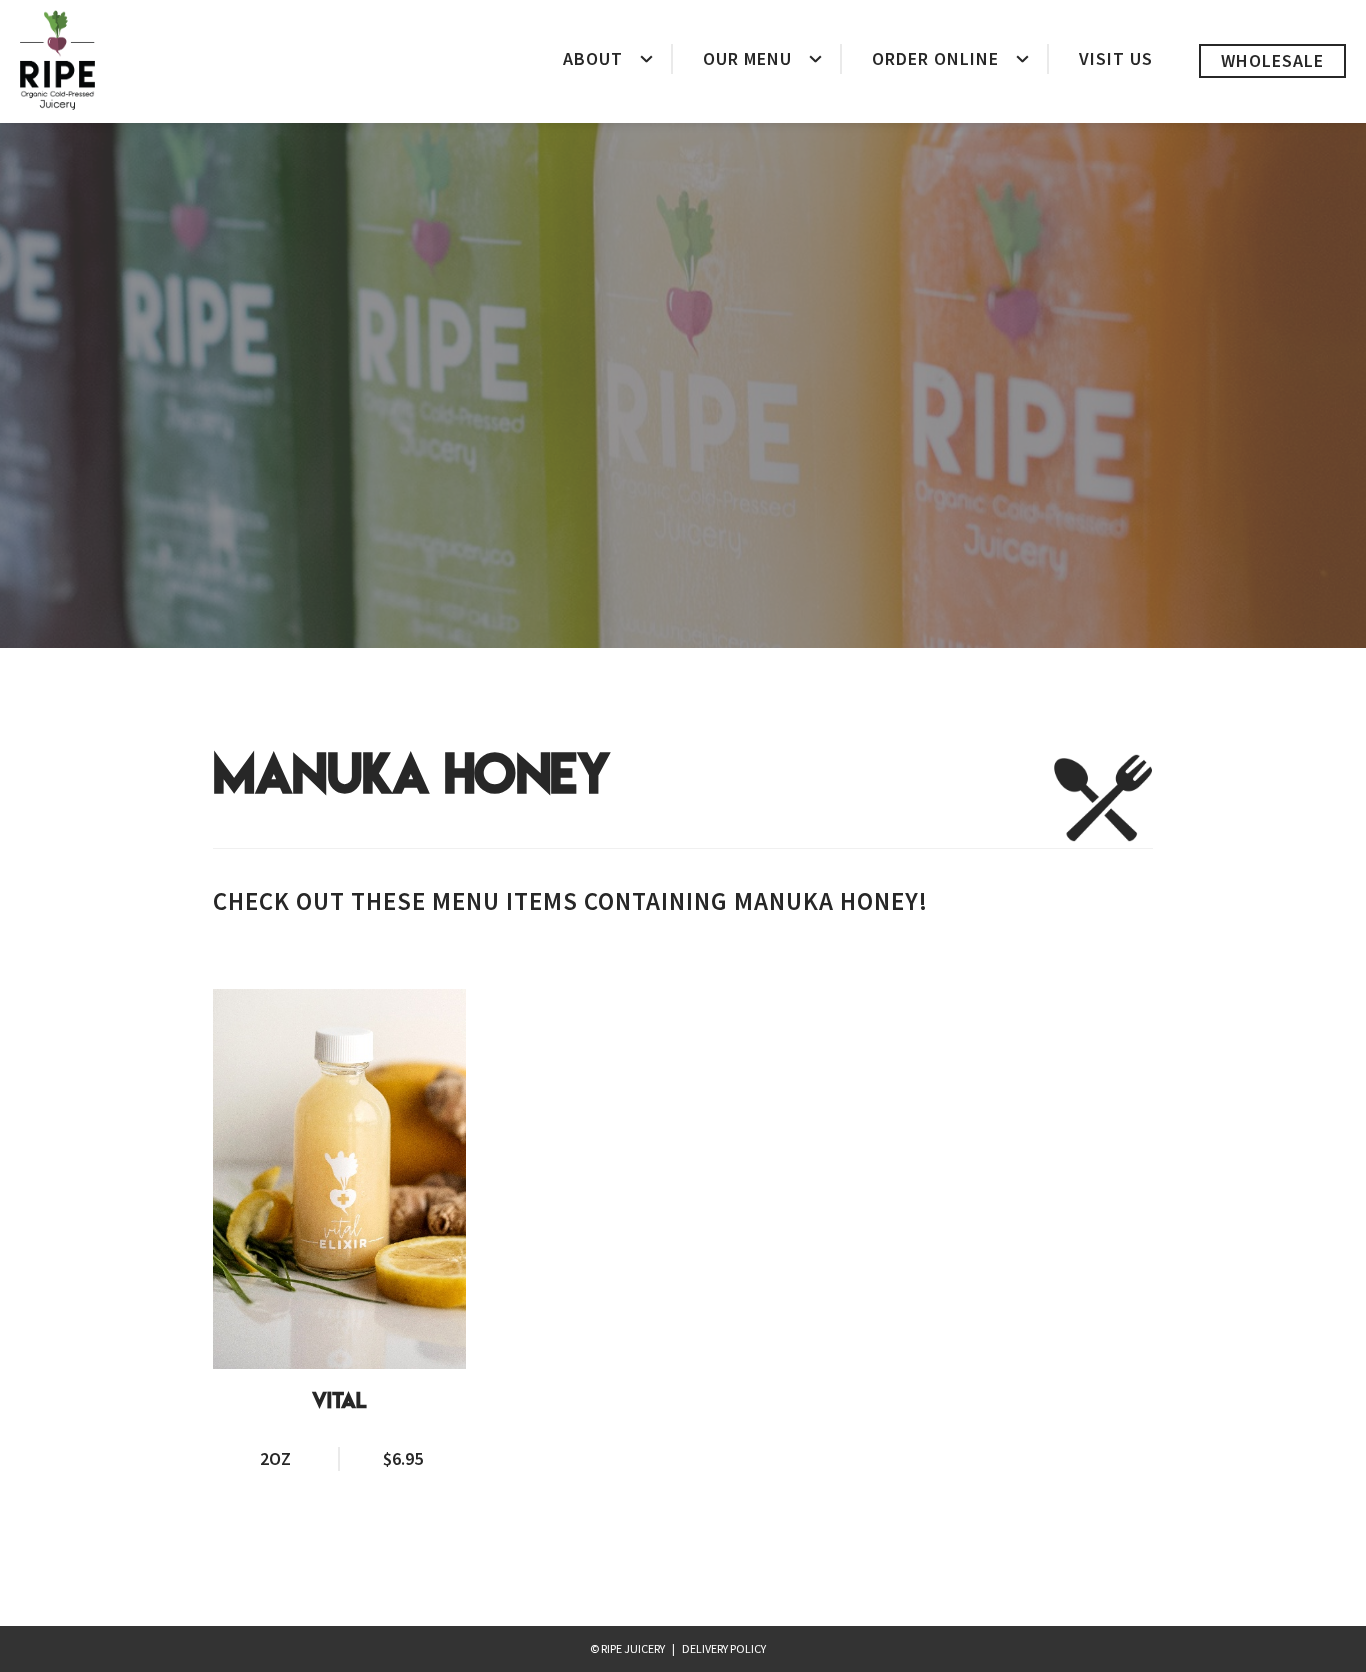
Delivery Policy (724, 1648)
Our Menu (747, 58)
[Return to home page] (57, 60)
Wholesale (1272, 60)
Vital (339, 1401)
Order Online (935, 58)
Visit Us (1116, 58)
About (593, 58)
